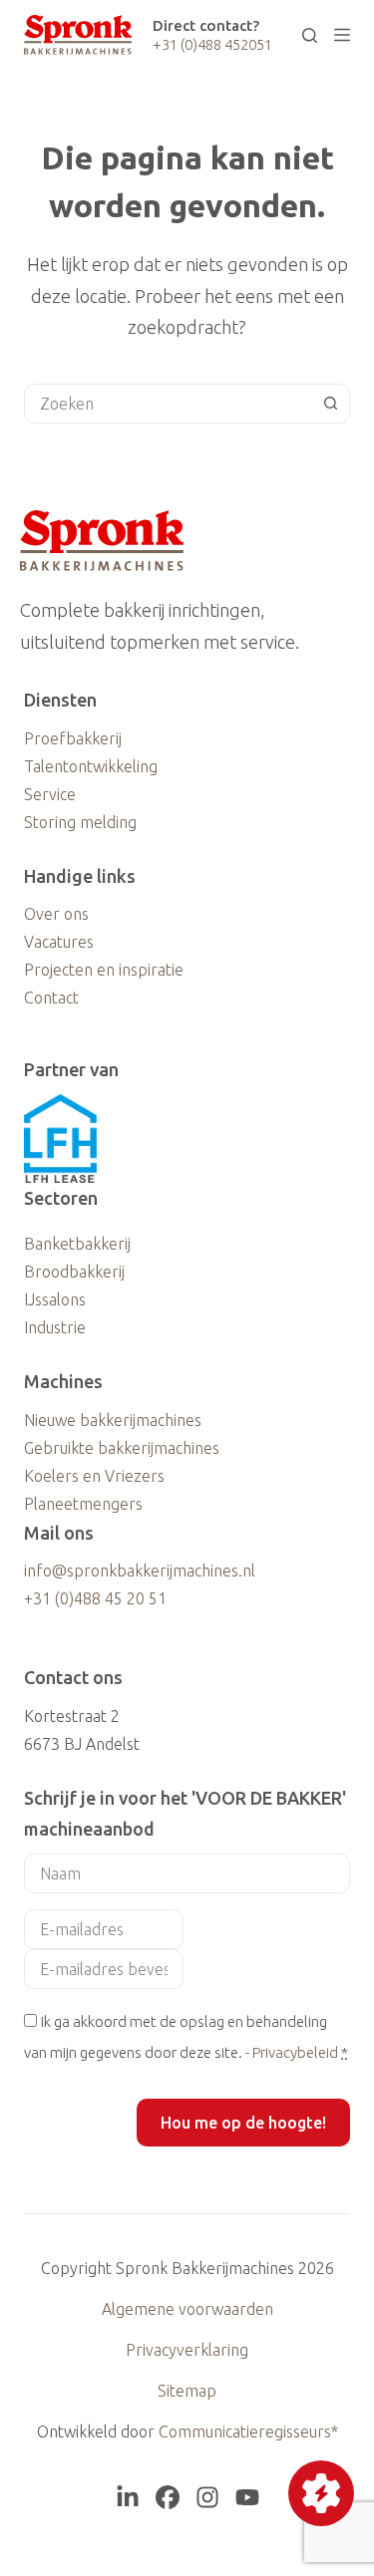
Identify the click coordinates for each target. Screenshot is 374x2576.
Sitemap (187, 2391)
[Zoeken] (310, 35)
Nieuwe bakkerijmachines (113, 1420)
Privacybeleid (295, 2052)
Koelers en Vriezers (94, 1476)
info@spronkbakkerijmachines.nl (140, 1571)
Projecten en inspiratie (104, 970)
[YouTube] (247, 2497)
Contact (51, 998)
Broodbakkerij (74, 1272)
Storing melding (80, 822)
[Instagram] (207, 2497)
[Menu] (342, 35)
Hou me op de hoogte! (243, 2123)
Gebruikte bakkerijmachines (122, 1448)
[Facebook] (168, 2497)
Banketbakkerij (77, 1244)
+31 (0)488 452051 (212, 44)
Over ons (56, 914)
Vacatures (59, 942)
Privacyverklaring (187, 2350)
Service (50, 794)
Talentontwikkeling (91, 766)
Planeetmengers (83, 1504)
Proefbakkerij (73, 738)
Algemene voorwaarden (187, 2309)
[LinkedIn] (128, 2497)
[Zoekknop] (330, 404)
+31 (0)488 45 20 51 (95, 1598)
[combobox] (168, 404)
